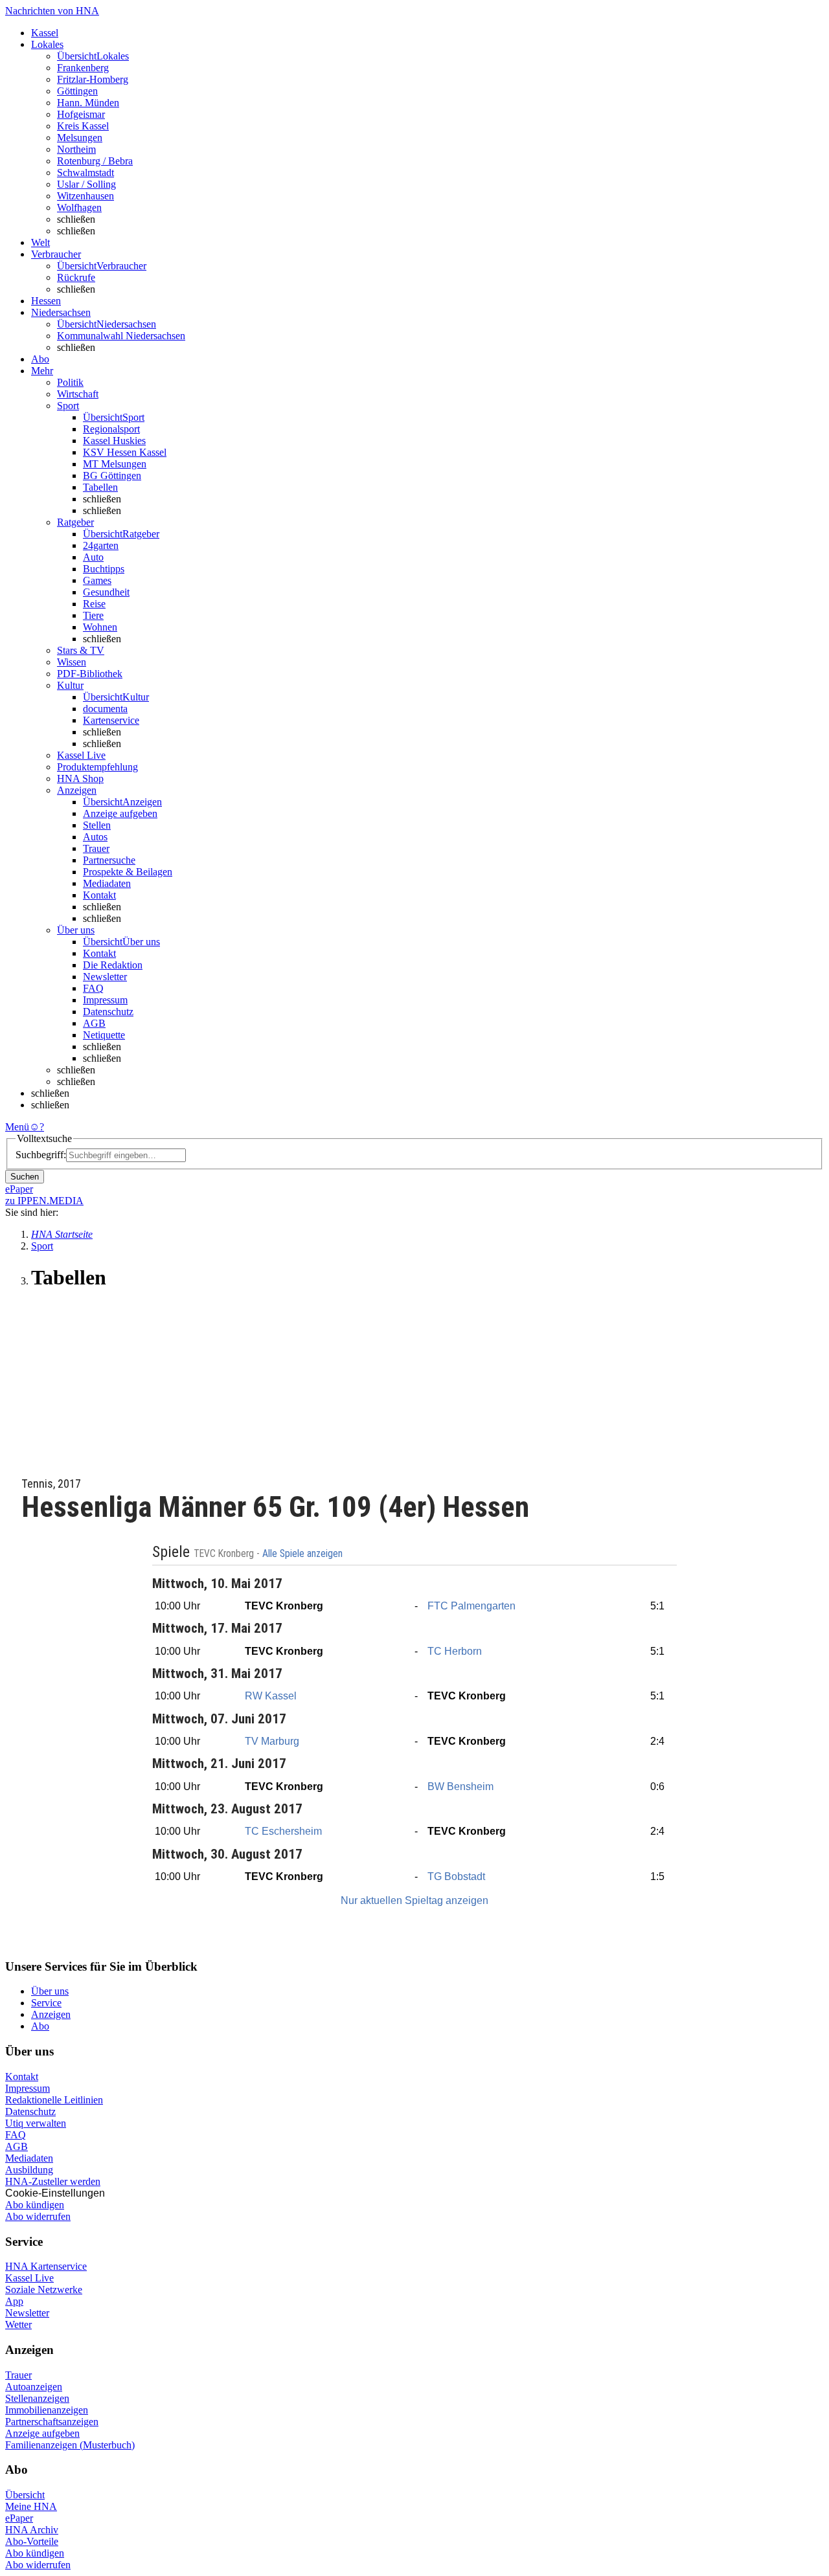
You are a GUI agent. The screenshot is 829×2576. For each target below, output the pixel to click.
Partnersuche (109, 860)
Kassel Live (29, 2278)
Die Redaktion (113, 965)
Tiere (93, 615)
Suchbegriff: (41, 1155)
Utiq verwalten (36, 2123)
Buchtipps (104, 569)
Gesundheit (106, 592)
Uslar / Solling (86, 184)
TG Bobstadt (456, 1876)
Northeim (76, 149)
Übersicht (25, 2495)
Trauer (96, 848)
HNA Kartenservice (46, 2266)
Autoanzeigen (34, 2387)
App (14, 2301)
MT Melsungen (115, 464)
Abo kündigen (35, 2205)
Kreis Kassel (83, 126)
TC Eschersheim (283, 1831)
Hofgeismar (81, 114)
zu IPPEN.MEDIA (44, 1201)
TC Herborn (455, 1651)
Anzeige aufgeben (120, 813)
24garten (101, 545)
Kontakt (99, 895)
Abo (40, 2026)
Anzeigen (51, 2014)
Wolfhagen (79, 207)
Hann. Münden (88, 103)
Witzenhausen (85, 196)
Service (46, 2003)
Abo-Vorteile (32, 2541)
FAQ (93, 988)
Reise (94, 604)
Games (97, 580)
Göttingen (77, 91)
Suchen (25, 1177)
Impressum (105, 1000)
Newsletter (105, 977)
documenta (105, 709)
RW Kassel (271, 1696)
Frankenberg (83, 68)
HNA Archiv (32, 2530)
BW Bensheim (460, 1786)
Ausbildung (29, 2170)
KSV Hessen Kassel (125, 452)
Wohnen (100, 627)
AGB (94, 1023)
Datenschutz (108, 1012)
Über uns (50, 1991)
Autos (95, 837)
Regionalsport (111, 429)
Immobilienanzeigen (47, 2410)
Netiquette (104, 1035)
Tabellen (100, 487)
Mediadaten (107, 883)
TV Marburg (272, 1741)
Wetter (18, 2324)
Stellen (97, 825)
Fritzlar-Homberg (93, 79)
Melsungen (80, 138)
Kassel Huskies (114, 441)
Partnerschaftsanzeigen (52, 2422)
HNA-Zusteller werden (53, 2181)
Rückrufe (76, 277)
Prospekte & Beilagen (128, 872)
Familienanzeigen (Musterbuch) (70, 2445)
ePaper (19, 2518)
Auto (93, 557)
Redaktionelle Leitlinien (54, 2100)
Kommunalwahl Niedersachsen (121, 336)
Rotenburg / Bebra (95, 161)
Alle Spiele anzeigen (304, 1554)
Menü (17, 1127)
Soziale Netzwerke (44, 2290)
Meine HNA (31, 2506)
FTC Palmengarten (471, 1606)
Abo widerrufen (38, 2216)
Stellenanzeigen (37, 2398)
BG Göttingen (112, 476)
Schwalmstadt (85, 173)
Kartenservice (111, 720)
